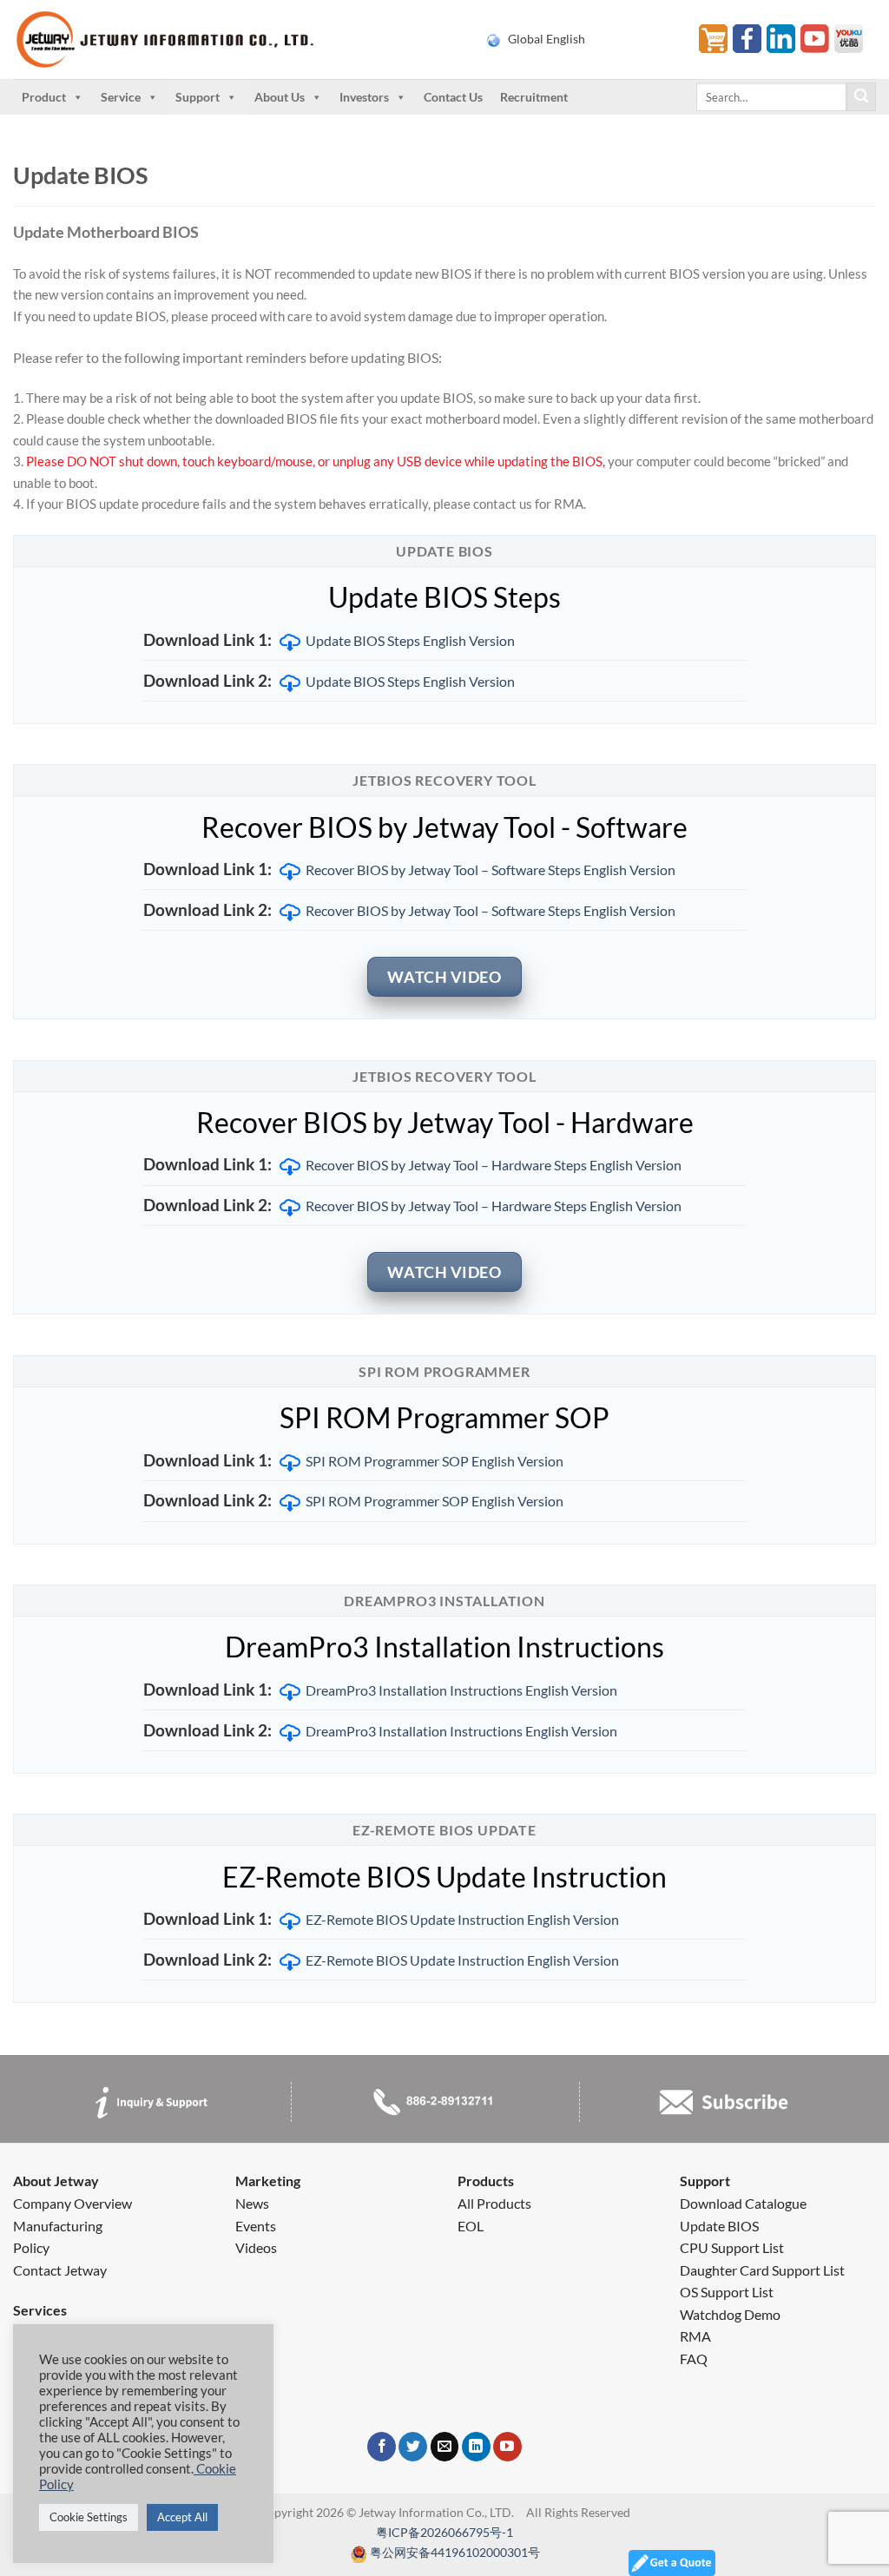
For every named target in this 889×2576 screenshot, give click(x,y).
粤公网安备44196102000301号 (455, 2552)
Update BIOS (719, 2226)
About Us (280, 97)
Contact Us (453, 97)
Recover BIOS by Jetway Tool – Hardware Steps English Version (494, 1165)
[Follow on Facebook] (382, 2447)
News (252, 2203)
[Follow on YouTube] (507, 2447)
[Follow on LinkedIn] (476, 2447)
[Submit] (861, 97)
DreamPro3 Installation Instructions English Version (461, 1690)
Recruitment (534, 97)
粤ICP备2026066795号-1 (444, 2532)
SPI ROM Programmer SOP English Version (435, 1461)
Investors (364, 97)
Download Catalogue (743, 2203)
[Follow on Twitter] (413, 2447)
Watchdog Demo (730, 2314)
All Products (494, 2203)
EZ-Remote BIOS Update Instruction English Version (462, 1919)
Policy (31, 2247)
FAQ (694, 2359)
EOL (471, 2226)
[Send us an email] (445, 2447)
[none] (582, 39)
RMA (695, 2336)
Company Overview (72, 2203)
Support (198, 97)
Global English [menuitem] (547, 39)
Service (121, 97)
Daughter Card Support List (762, 2270)
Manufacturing (58, 2226)
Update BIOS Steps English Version (410, 640)
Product (44, 97)
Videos (256, 2247)
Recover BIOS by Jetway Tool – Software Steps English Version (491, 870)
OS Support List (727, 2292)
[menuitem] (582, 39)
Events (256, 2226)
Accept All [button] (182, 2517)
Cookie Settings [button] (89, 2517)
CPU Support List (732, 2247)
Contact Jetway (60, 2270)
